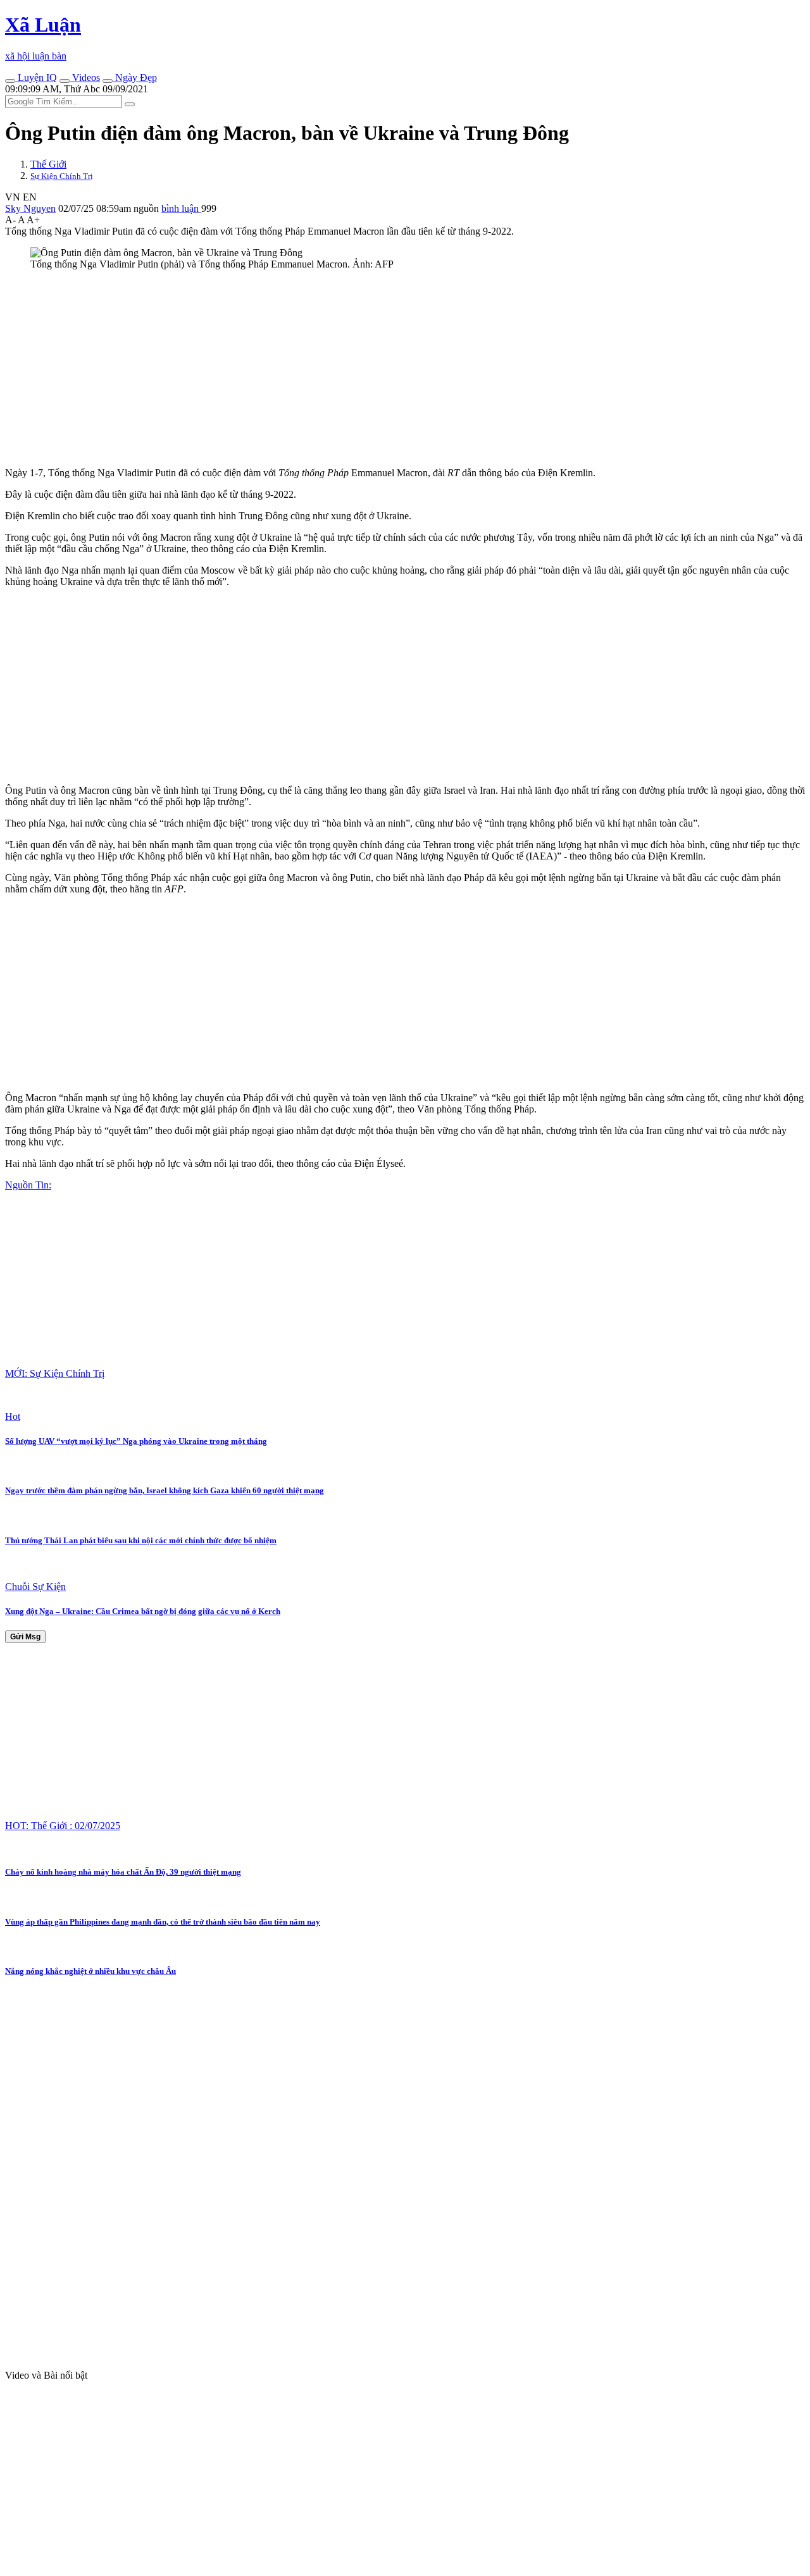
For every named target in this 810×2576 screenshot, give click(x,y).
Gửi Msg (25, 1637)
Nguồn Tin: (28, 1185)
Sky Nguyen (30, 208)
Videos (85, 77)
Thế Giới (48, 164)
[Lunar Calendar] (108, 81)
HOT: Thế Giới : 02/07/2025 (63, 1826)
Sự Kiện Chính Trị (62, 176)
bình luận (181, 208)
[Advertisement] (385, 369)
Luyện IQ (36, 77)
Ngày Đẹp (135, 77)
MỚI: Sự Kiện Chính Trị (55, 1373)
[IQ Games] (10, 81)
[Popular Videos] (65, 81)
